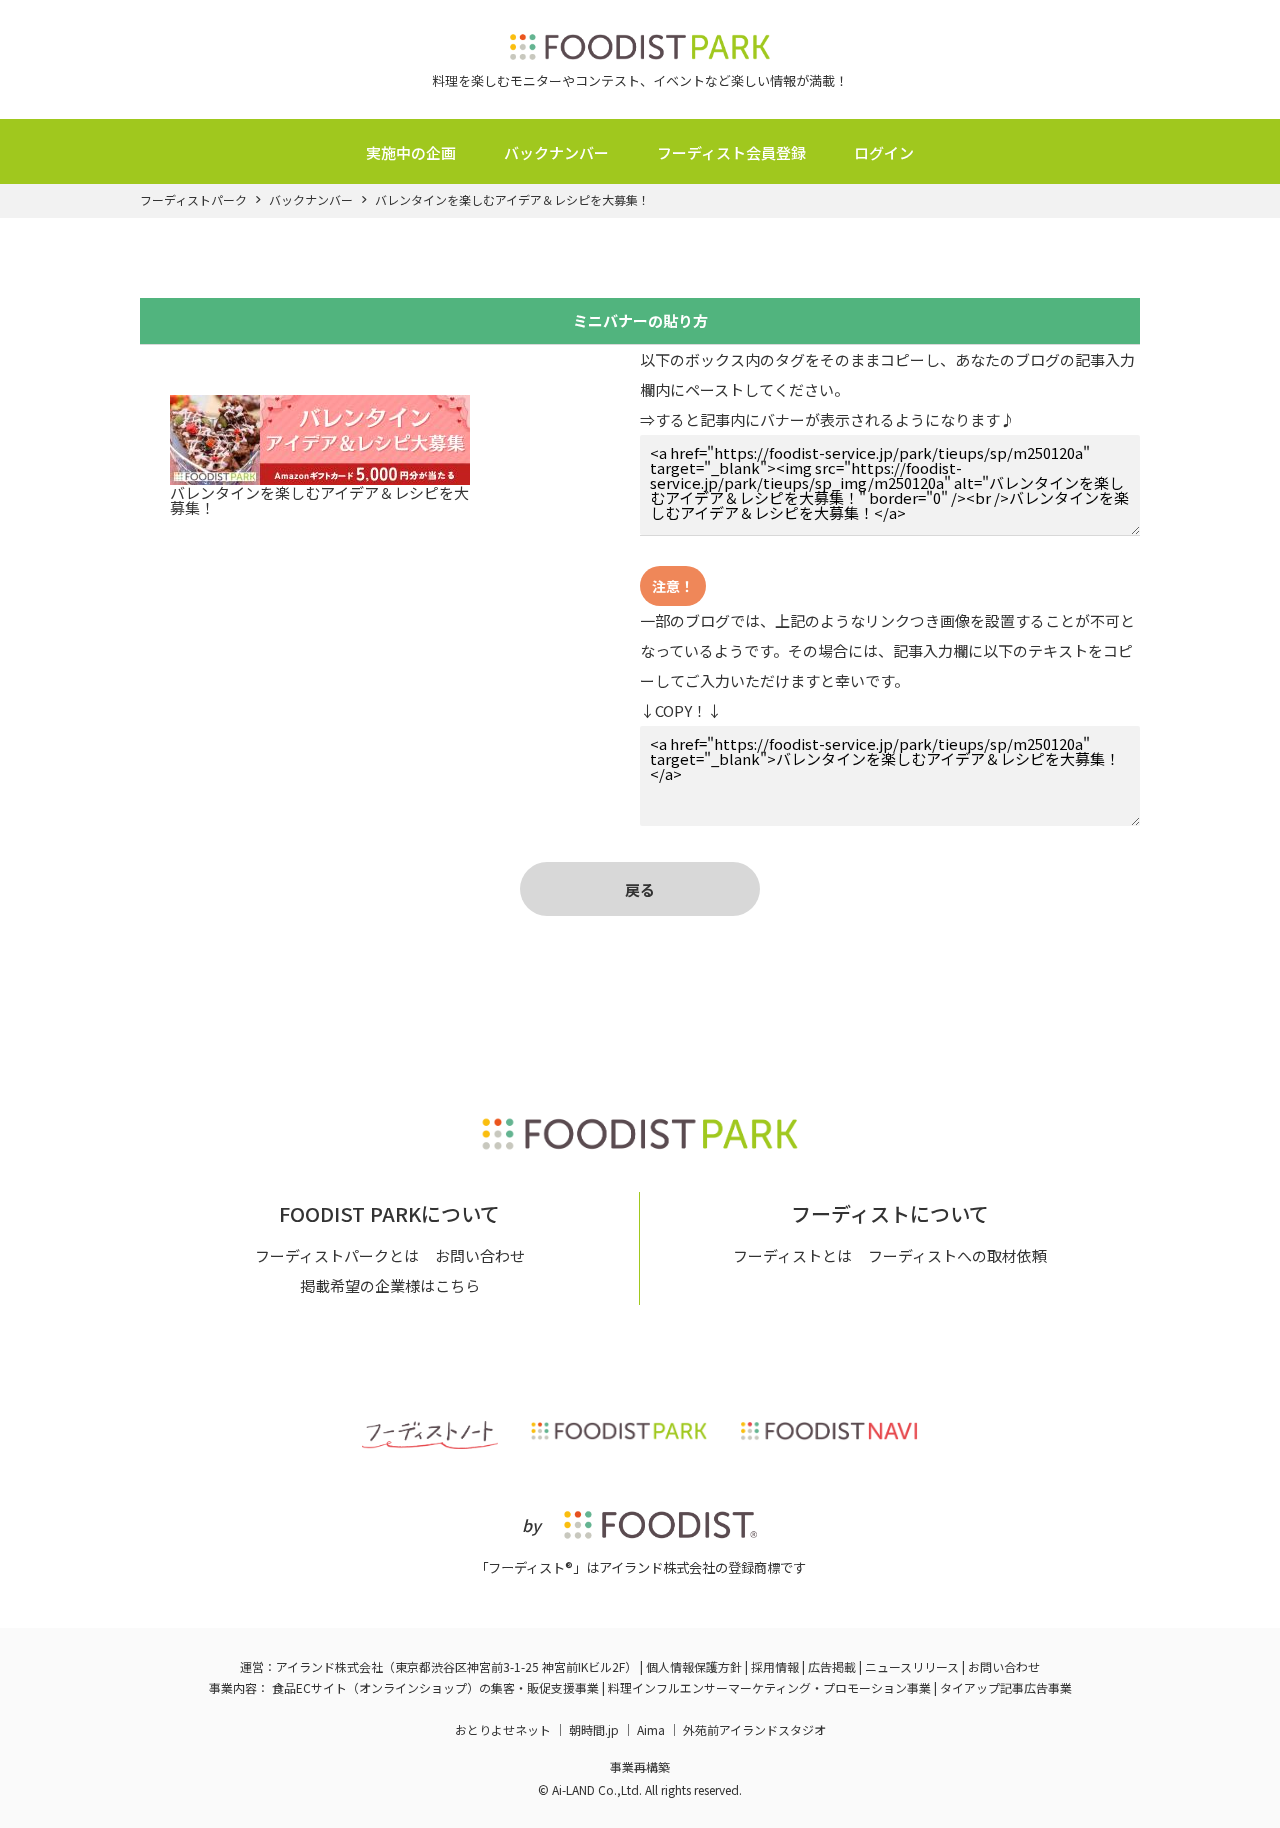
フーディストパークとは (337, 1255)
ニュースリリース (912, 1666)
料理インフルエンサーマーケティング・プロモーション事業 (769, 1687)
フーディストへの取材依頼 (957, 1255)
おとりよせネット (503, 1729)
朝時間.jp (594, 1729)
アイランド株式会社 (329, 1666)
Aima (651, 1729)
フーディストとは (792, 1255)
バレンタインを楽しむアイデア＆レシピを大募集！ (512, 200)
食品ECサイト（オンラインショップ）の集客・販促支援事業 (435, 1687)
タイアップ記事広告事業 (1006, 1687)
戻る (640, 889)
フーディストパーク (193, 200)
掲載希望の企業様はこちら (390, 1285)
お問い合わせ (480, 1255)
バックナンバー (556, 152)
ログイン (884, 152)
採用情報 (775, 1666)
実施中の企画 (411, 152)
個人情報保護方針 (694, 1666)
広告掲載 (832, 1666)
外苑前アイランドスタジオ (754, 1729)
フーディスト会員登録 (731, 152)
